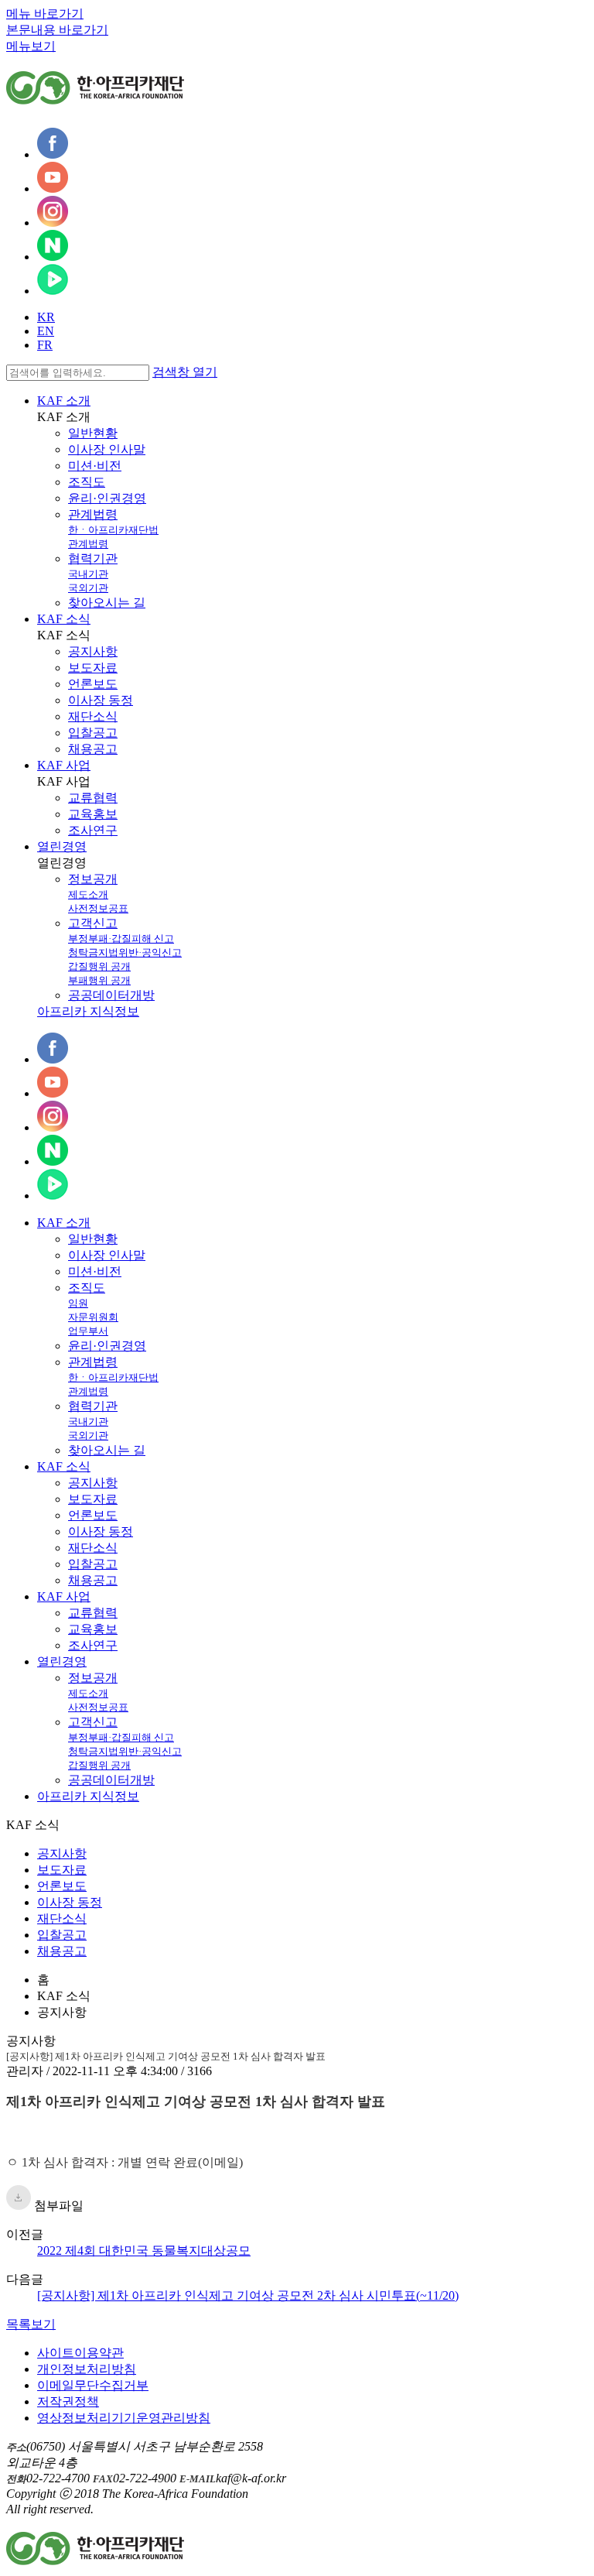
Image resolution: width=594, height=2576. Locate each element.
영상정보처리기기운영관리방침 (124, 2418)
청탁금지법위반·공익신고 (125, 952)
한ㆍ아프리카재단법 (113, 530)
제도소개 (88, 894)
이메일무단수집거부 (93, 2385)
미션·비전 (95, 466)
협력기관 (93, 558)
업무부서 (88, 1331)
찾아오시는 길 (107, 603)
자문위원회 (93, 1317)
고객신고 (93, 923)
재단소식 (93, 716)
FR (45, 345)
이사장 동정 (101, 700)
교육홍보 (93, 814)
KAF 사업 (64, 765)
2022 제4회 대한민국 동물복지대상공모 (144, 2251)
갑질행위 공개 (99, 966)
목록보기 (31, 2324)
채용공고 (93, 749)
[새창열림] (53, 154)
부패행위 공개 (99, 980)
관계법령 (93, 514)
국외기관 (88, 588)
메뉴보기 (31, 46)
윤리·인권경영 (107, 498)
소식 (64, 1466)
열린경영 (62, 846)
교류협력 (93, 798)
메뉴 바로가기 (45, 14)
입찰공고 (93, 733)
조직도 (87, 482)
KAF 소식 (64, 619)
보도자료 (93, 668)
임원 (78, 1303)
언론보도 (93, 684)
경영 (62, 1661)
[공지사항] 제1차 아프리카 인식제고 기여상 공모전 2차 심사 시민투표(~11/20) (248, 2295)
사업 (64, 1596)
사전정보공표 (98, 908)
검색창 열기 (185, 372)
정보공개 (93, 879)
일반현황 (93, 433)
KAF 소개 (64, 401)
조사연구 (93, 830)
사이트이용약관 (80, 2353)
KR (46, 317)
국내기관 (88, 574)
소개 (64, 1223)
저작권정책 (68, 2401)
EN (46, 331)
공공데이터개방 (111, 995)
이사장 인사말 (107, 449)
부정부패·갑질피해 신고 (121, 939)
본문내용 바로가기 (57, 30)
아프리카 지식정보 (88, 1011)
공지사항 (93, 651)
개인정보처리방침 (87, 2369)
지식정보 (88, 1796)
